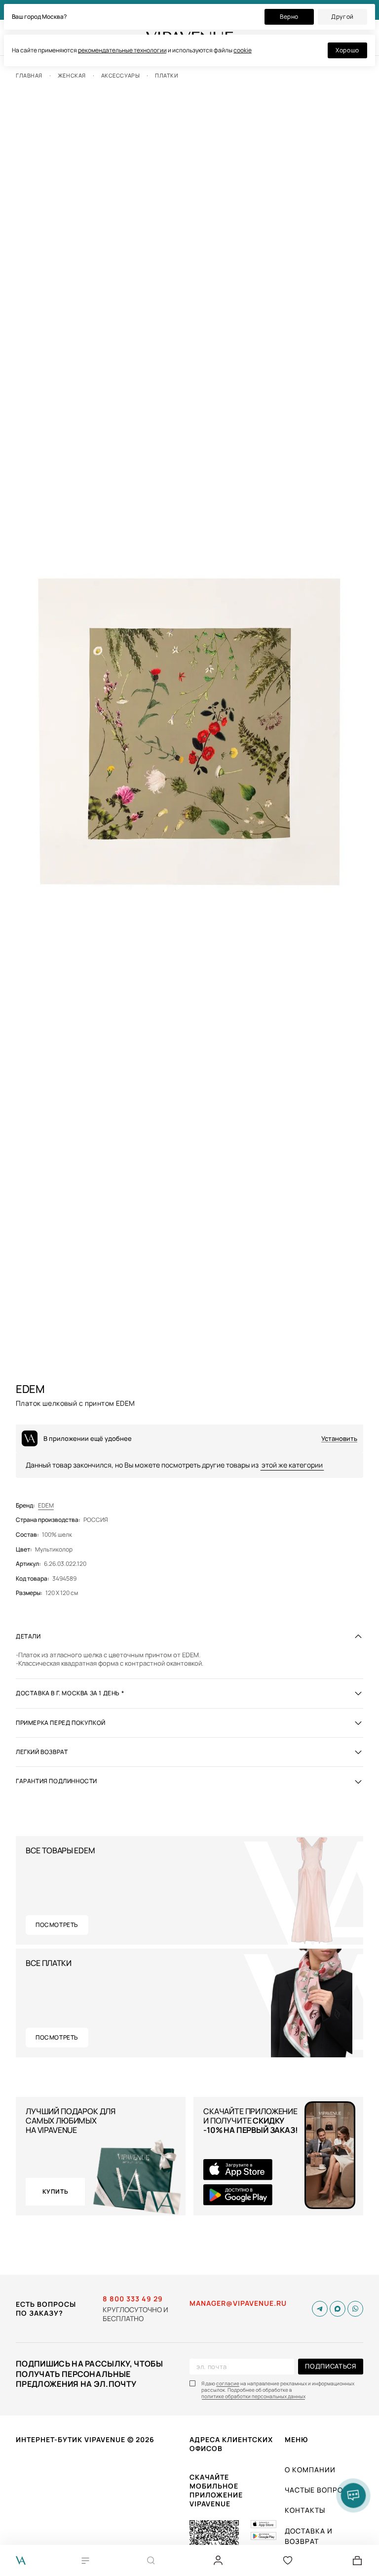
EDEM (46, 1506)
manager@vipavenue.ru (238, 2303)
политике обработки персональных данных (253, 2396)
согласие (228, 2384)
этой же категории (292, 1465)
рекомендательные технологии (122, 50)
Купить (56, 2191)
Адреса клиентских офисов (231, 2444)
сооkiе (243, 50)
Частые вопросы (320, 2490)
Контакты (305, 2510)
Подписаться (330, 2366)
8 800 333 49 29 (133, 2299)
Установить (339, 1439)
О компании (310, 2470)
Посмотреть (57, 1925)
